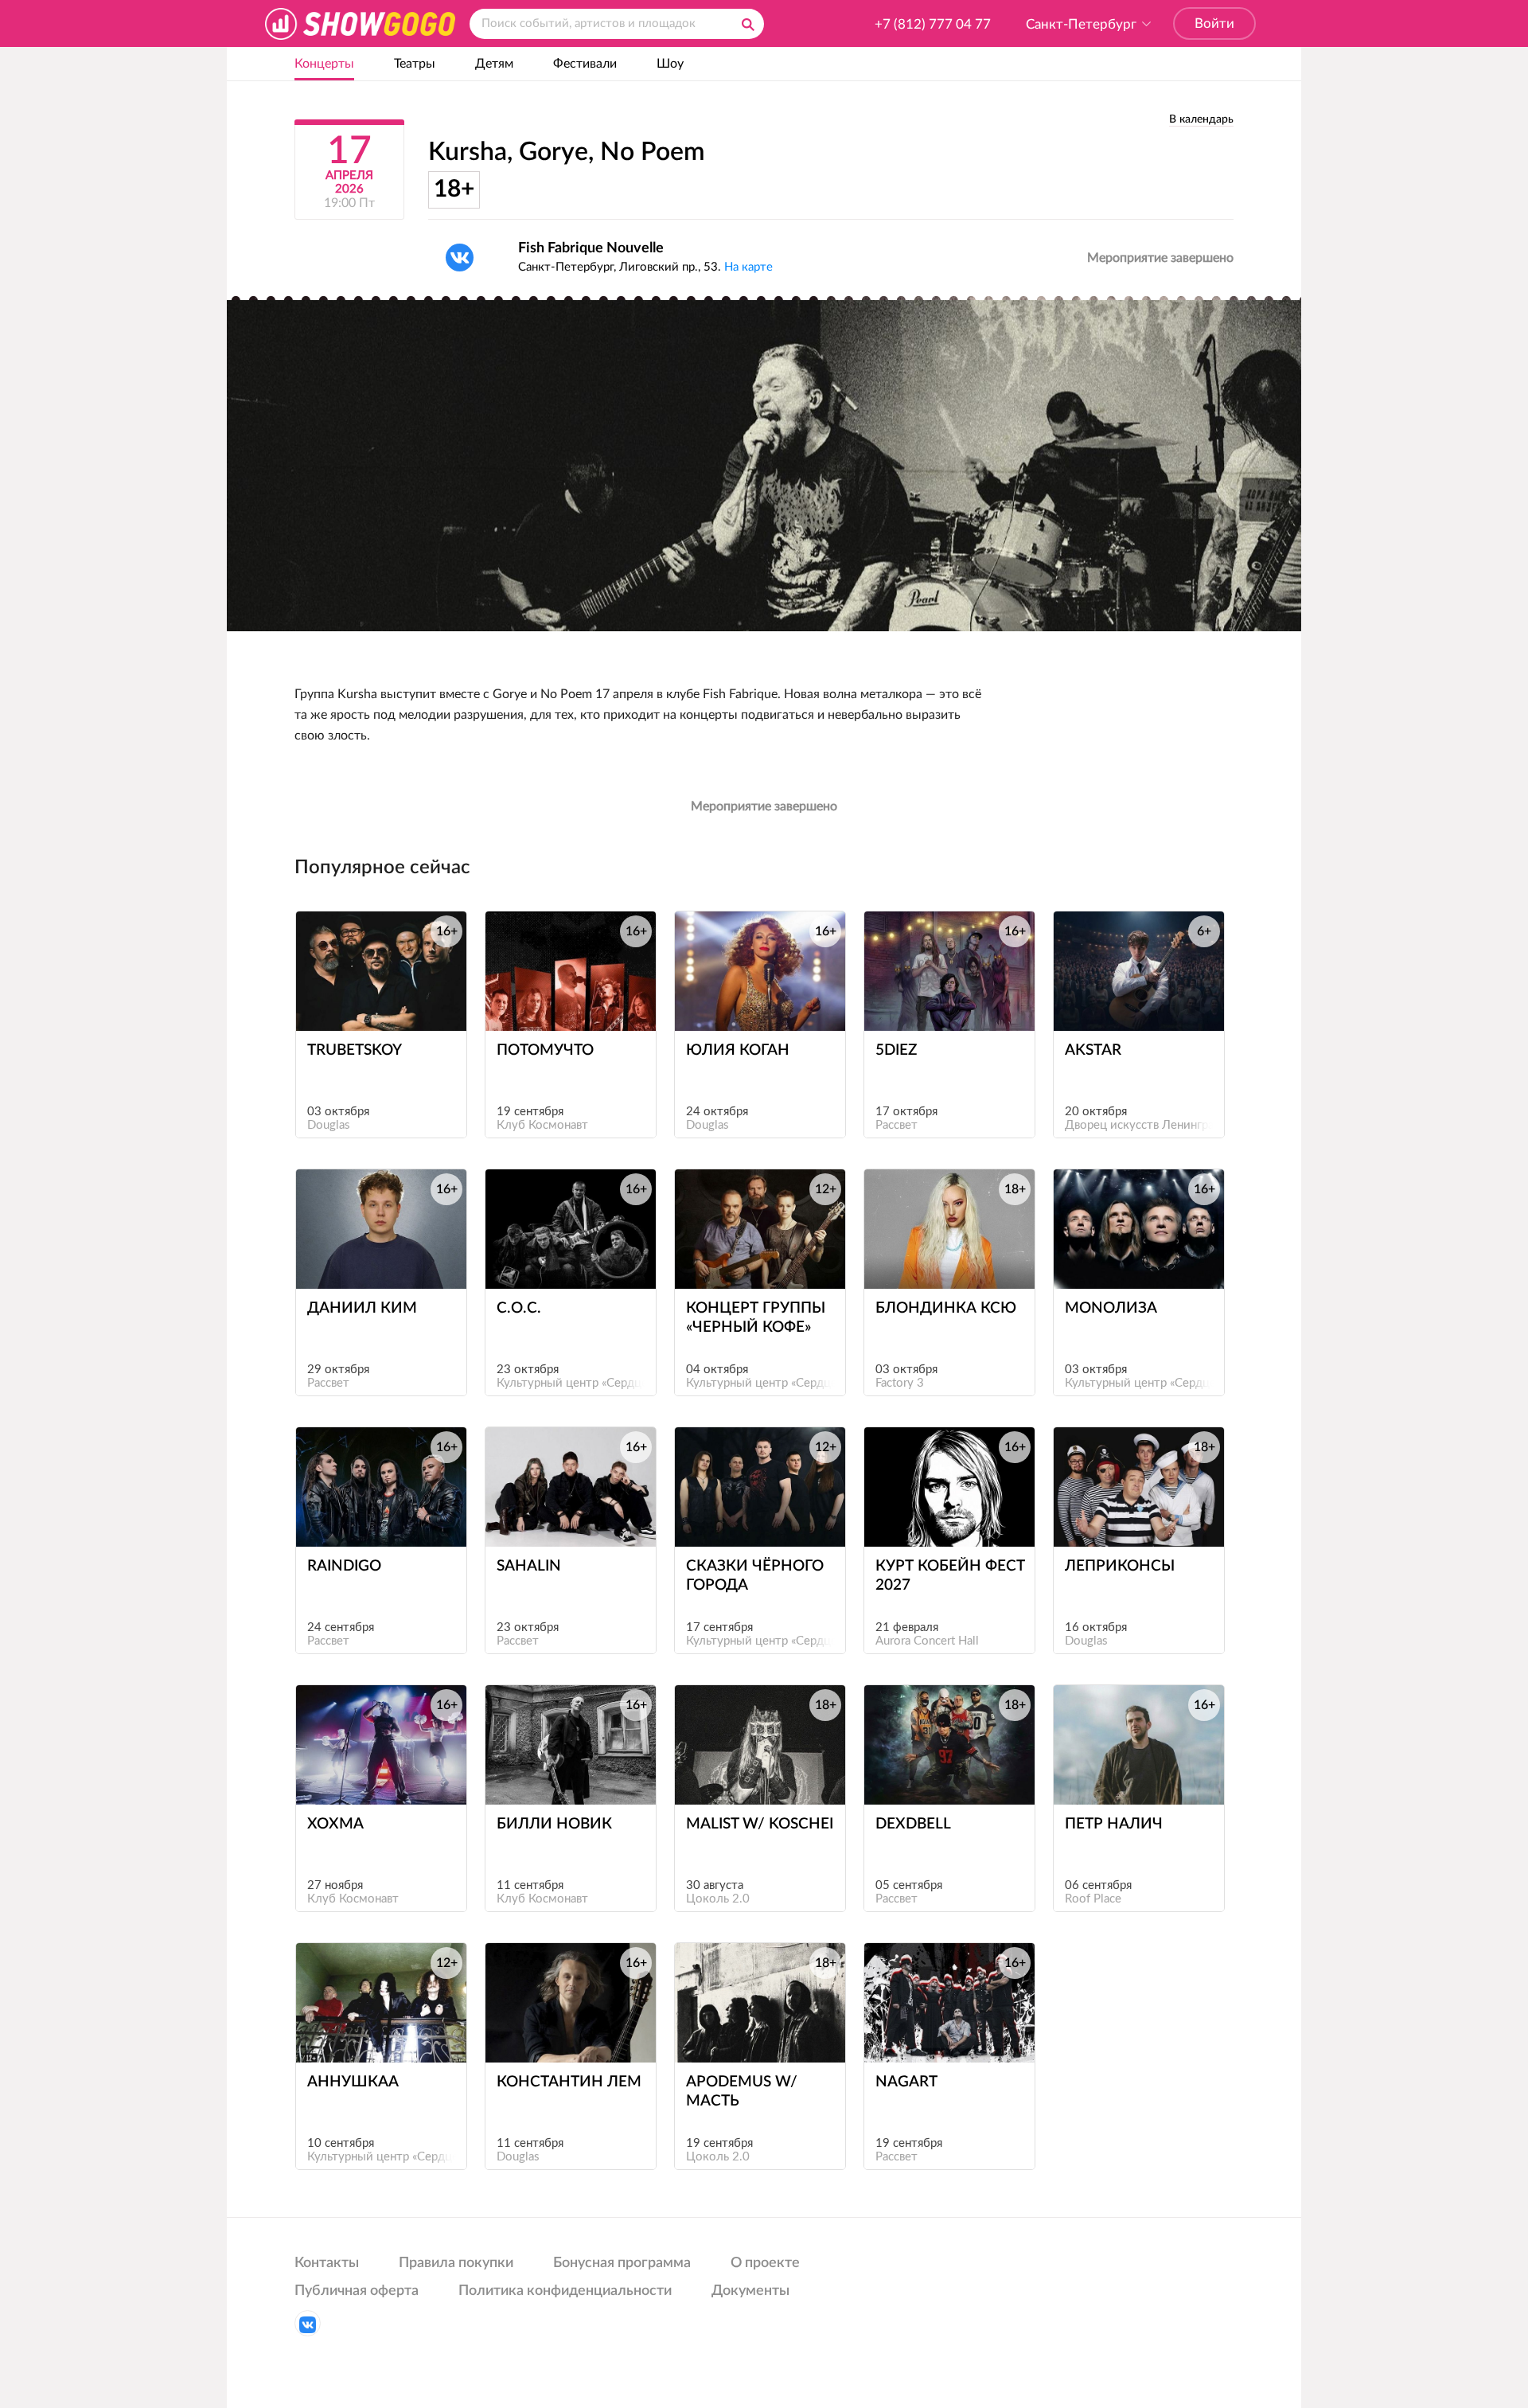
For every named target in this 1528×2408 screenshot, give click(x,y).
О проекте (765, 2263)
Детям (494, 64)
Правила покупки (456, 2263)
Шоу (670, 64)
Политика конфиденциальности (565, 2291)
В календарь (1201, 119)
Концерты (324, 64)
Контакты (327, 2263)
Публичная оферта (357, 2291)
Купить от (374, 1001)
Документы (750, 2291)
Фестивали (585, 64)
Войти (1214, 23)
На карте (748, 267)
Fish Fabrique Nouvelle (591, 248)
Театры (415, 64)
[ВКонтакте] (460, 258)
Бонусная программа (622, 2263)
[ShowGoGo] (360, 23)
